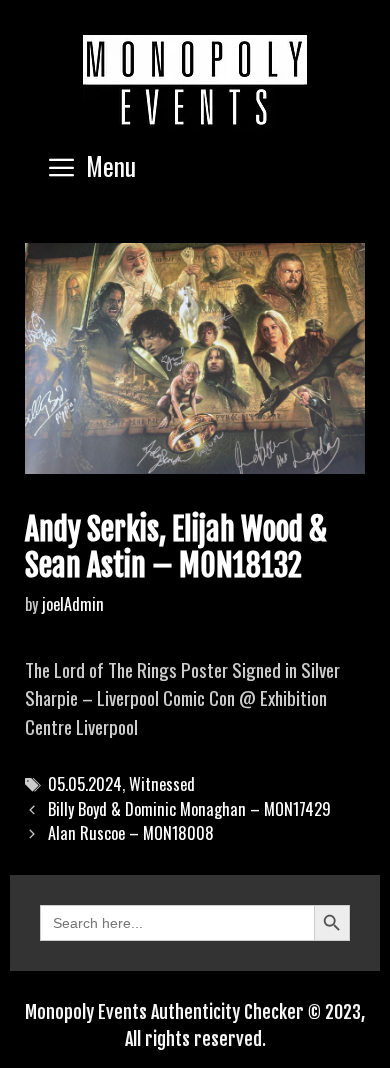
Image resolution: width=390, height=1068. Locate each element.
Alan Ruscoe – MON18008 (131, 833)
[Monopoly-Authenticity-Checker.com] (195, 80)
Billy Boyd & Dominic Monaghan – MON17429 (189, 809)
